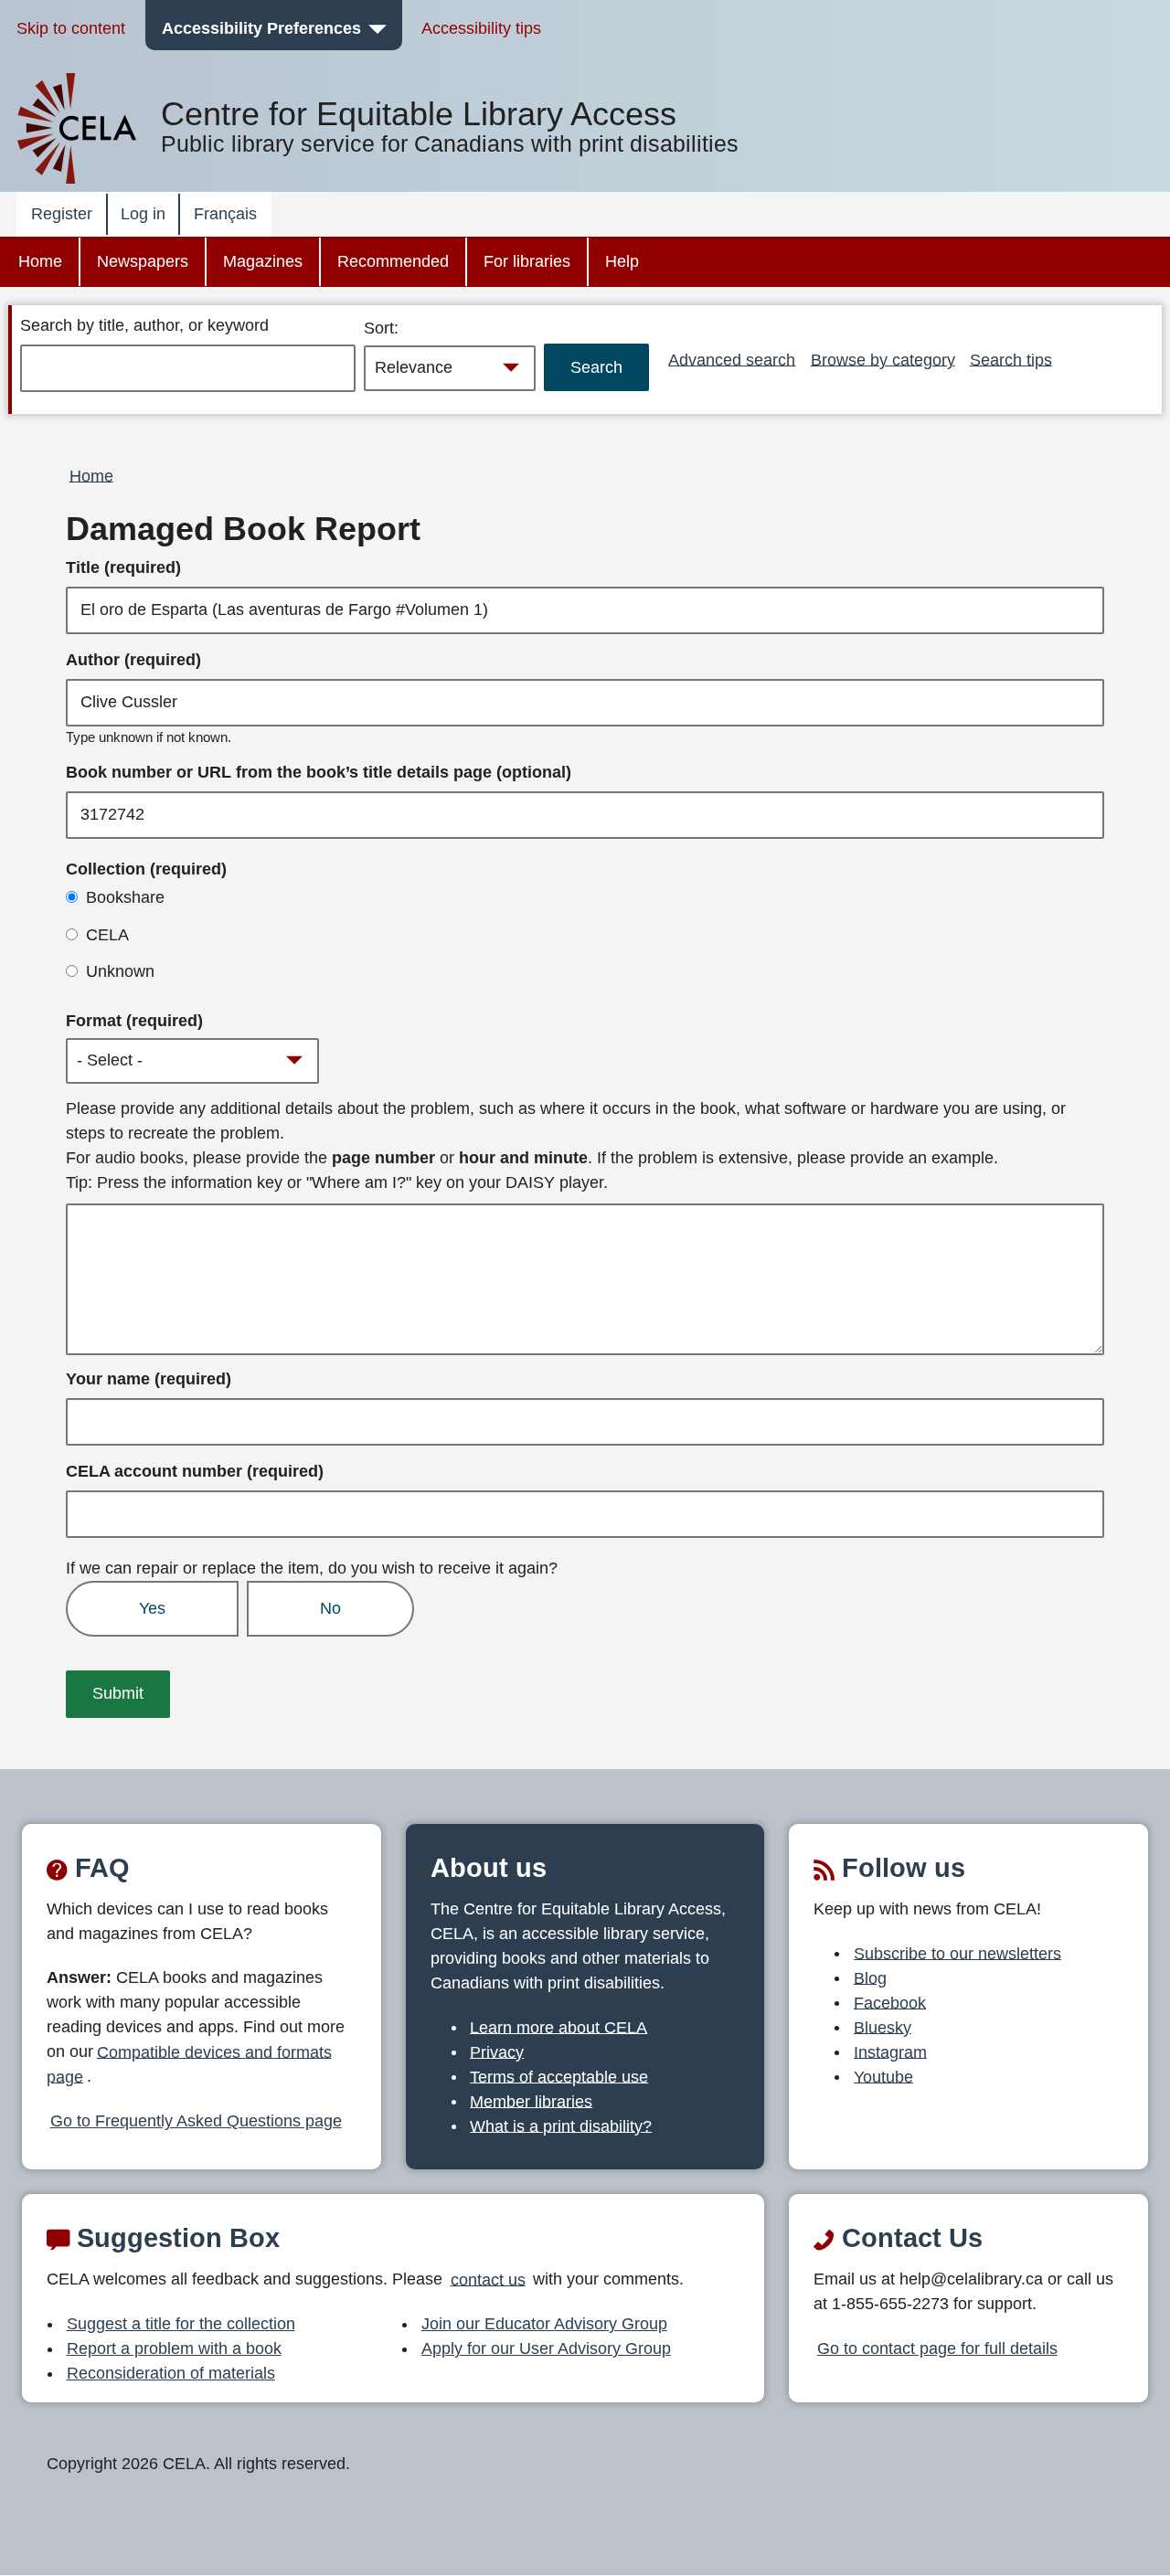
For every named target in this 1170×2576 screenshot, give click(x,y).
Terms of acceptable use (559, 2076)
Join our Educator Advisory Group (544, 2324)
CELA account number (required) (195, 1471)
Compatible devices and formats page (189, 2064)
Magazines (263, 261)
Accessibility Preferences (261, 28)
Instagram (890, 2051)
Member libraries (531, 2101)
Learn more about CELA (558, 2027)
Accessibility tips (481, 28)
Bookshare (125, 897)
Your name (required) (149, 1379)
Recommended (393, 261)
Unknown (120, 971)
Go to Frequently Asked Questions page (196, 2121)
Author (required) (133, 660)
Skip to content (71, 28)
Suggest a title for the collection (181, 2324)
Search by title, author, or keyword (144, 325)
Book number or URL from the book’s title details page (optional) (319, 772)
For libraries (527, 261)
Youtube (883, 2076)
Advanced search (732, 359)
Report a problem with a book (174, 2348)
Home (40, 261)
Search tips (1011, 359)
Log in (143, 214)
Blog (870, 1977)
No (330, 1608)
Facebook (890, 2002)
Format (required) (134, 1021)
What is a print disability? (561, 2125)
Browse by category (883, 359)
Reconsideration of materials (171, 2373)
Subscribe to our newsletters (957, 1953)
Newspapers (143, 261)
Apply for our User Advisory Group (546, 2348)
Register (62, 214)
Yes (152, 1608)
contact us (488, 2279)
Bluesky (883, 2027)
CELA (107, 935)
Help (622, 261)
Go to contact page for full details (937, 2348)
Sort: (381, 328)
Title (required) (123, 567)
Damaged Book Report (243, 529)
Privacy (497, 2051)
